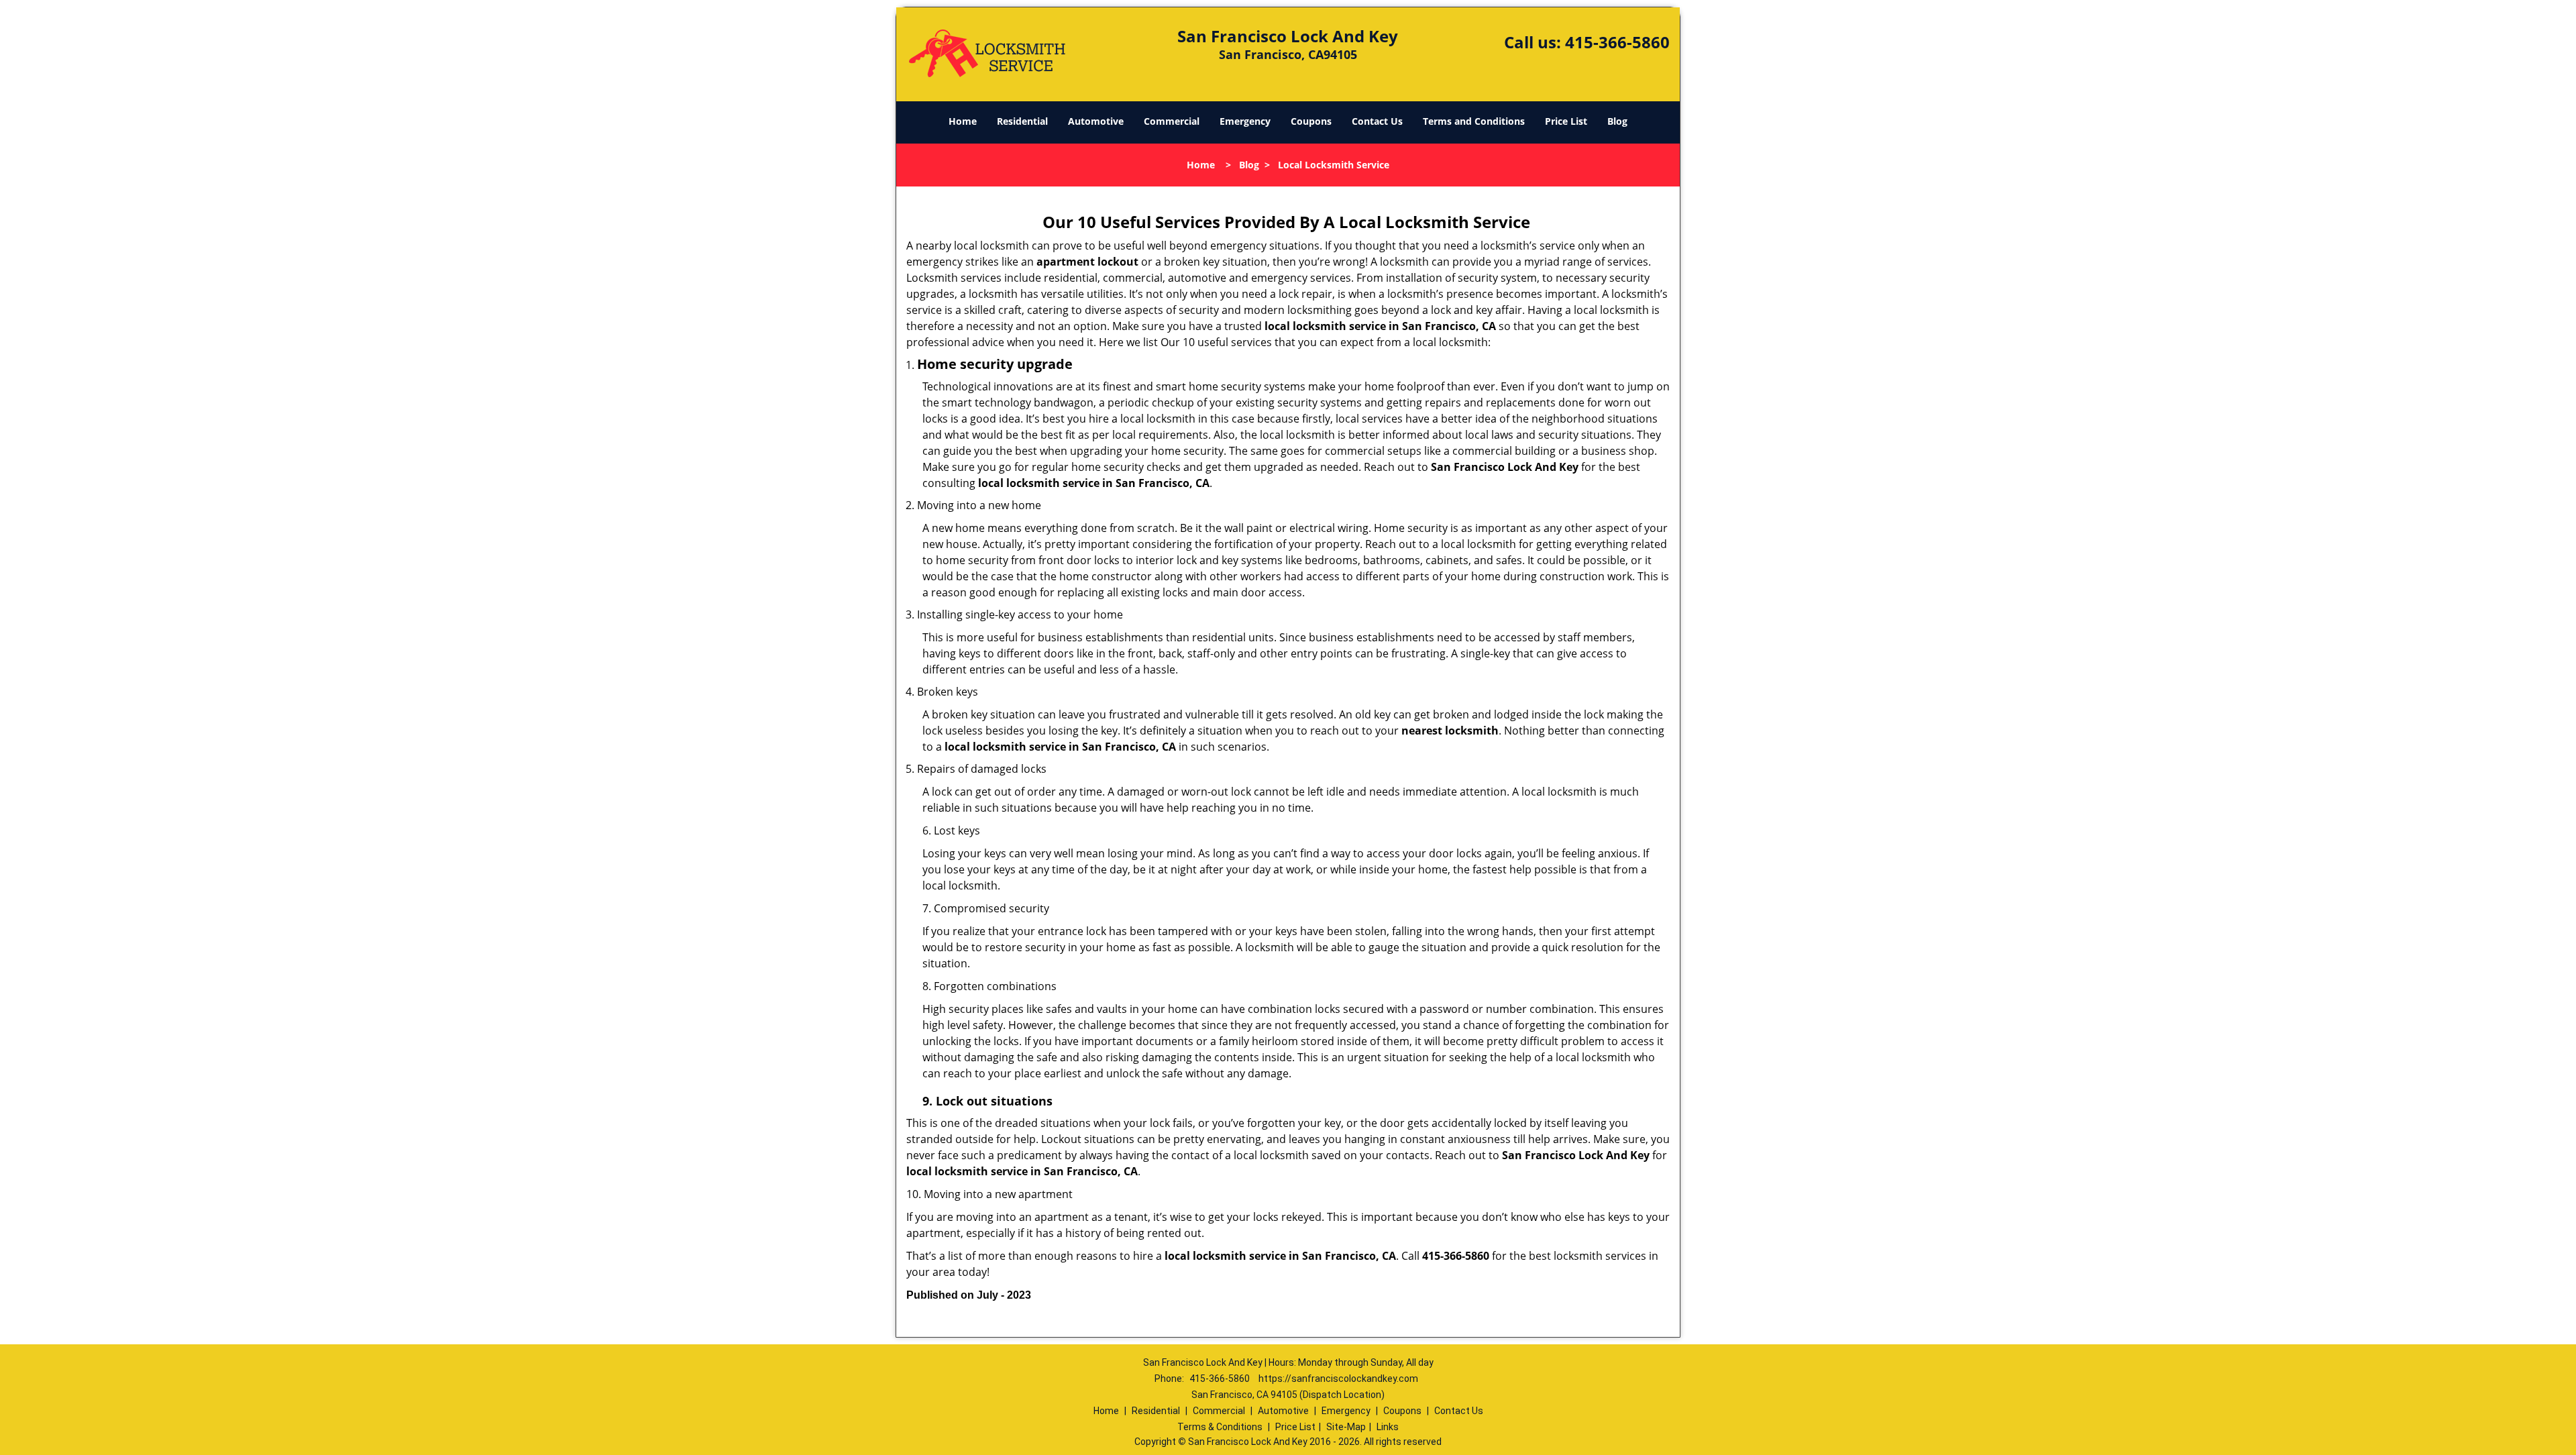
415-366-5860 (1617, 42)
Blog (1617, 121)
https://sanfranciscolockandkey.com (1338, 1379)
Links (1388, 1427)
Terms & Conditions (1220, 1427)
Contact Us (1377, 121)
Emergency (1245, 121)
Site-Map (1346, 1427)
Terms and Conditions (1474, 121)
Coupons (1311, 121)
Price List (1566, 121)
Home (963, 121)
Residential (1022, 121)
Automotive (1096, 121)
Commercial (1172, 121)
